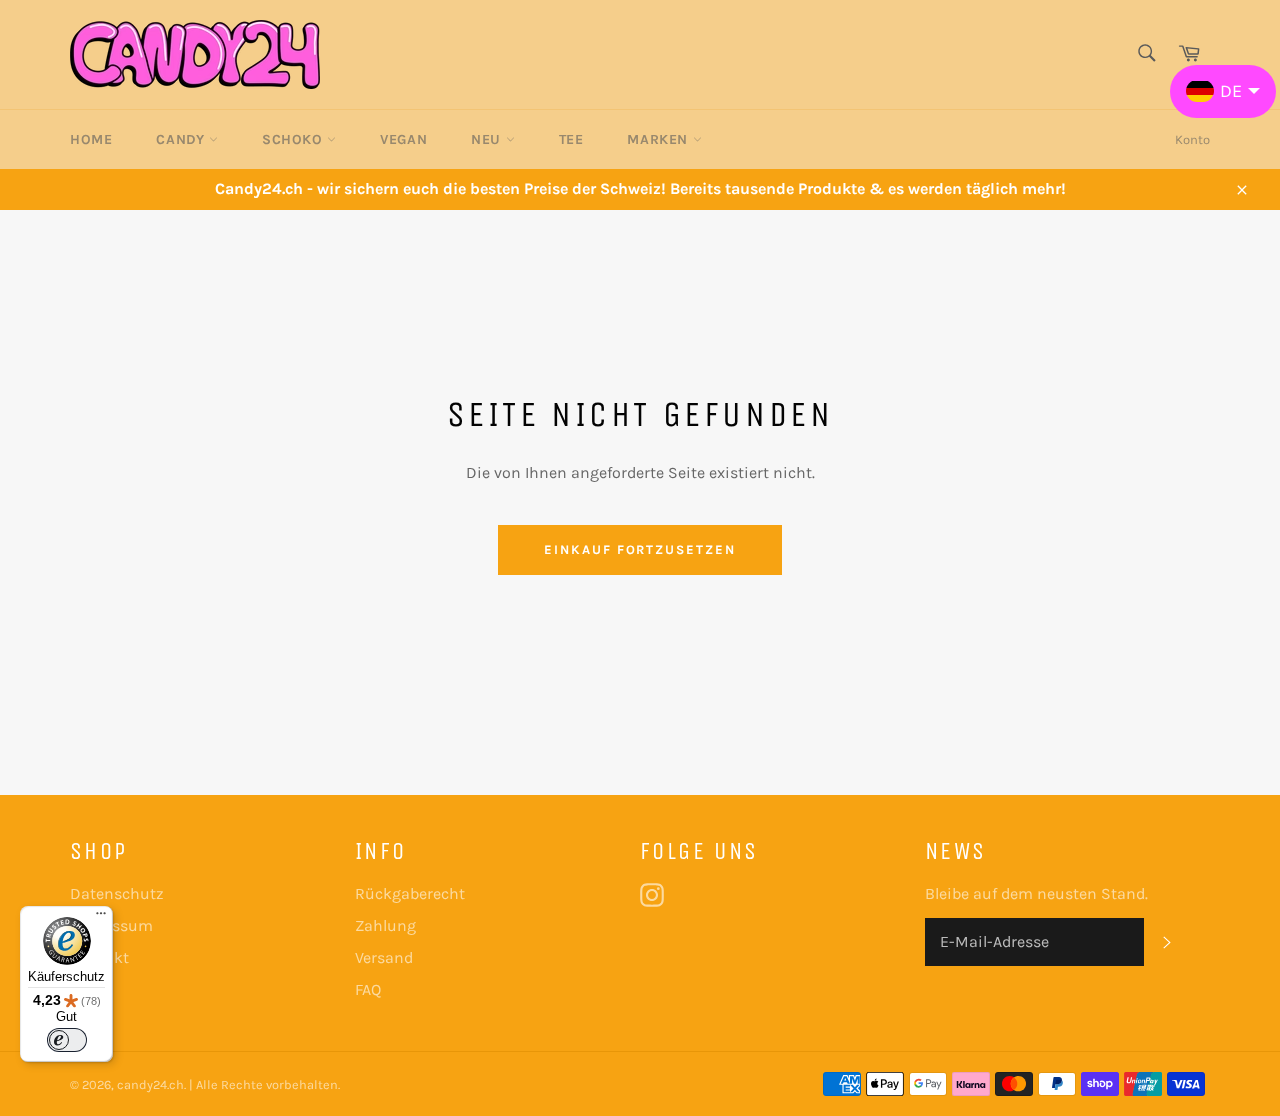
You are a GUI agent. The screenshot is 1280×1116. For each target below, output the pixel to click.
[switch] (67, 1040)
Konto (1192, 139)
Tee (571, 139)
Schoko (294, 139)
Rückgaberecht (410, 893)
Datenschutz (117, 893)
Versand (384, 957)
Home (91, 139)
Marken (659, 139)
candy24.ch (150, 1084)
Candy (182, 139)
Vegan (403, 139)
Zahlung (385, 925)
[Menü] (101, 918)
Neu (488, 139)
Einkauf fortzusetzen (640, 549)
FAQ (368, 989)
